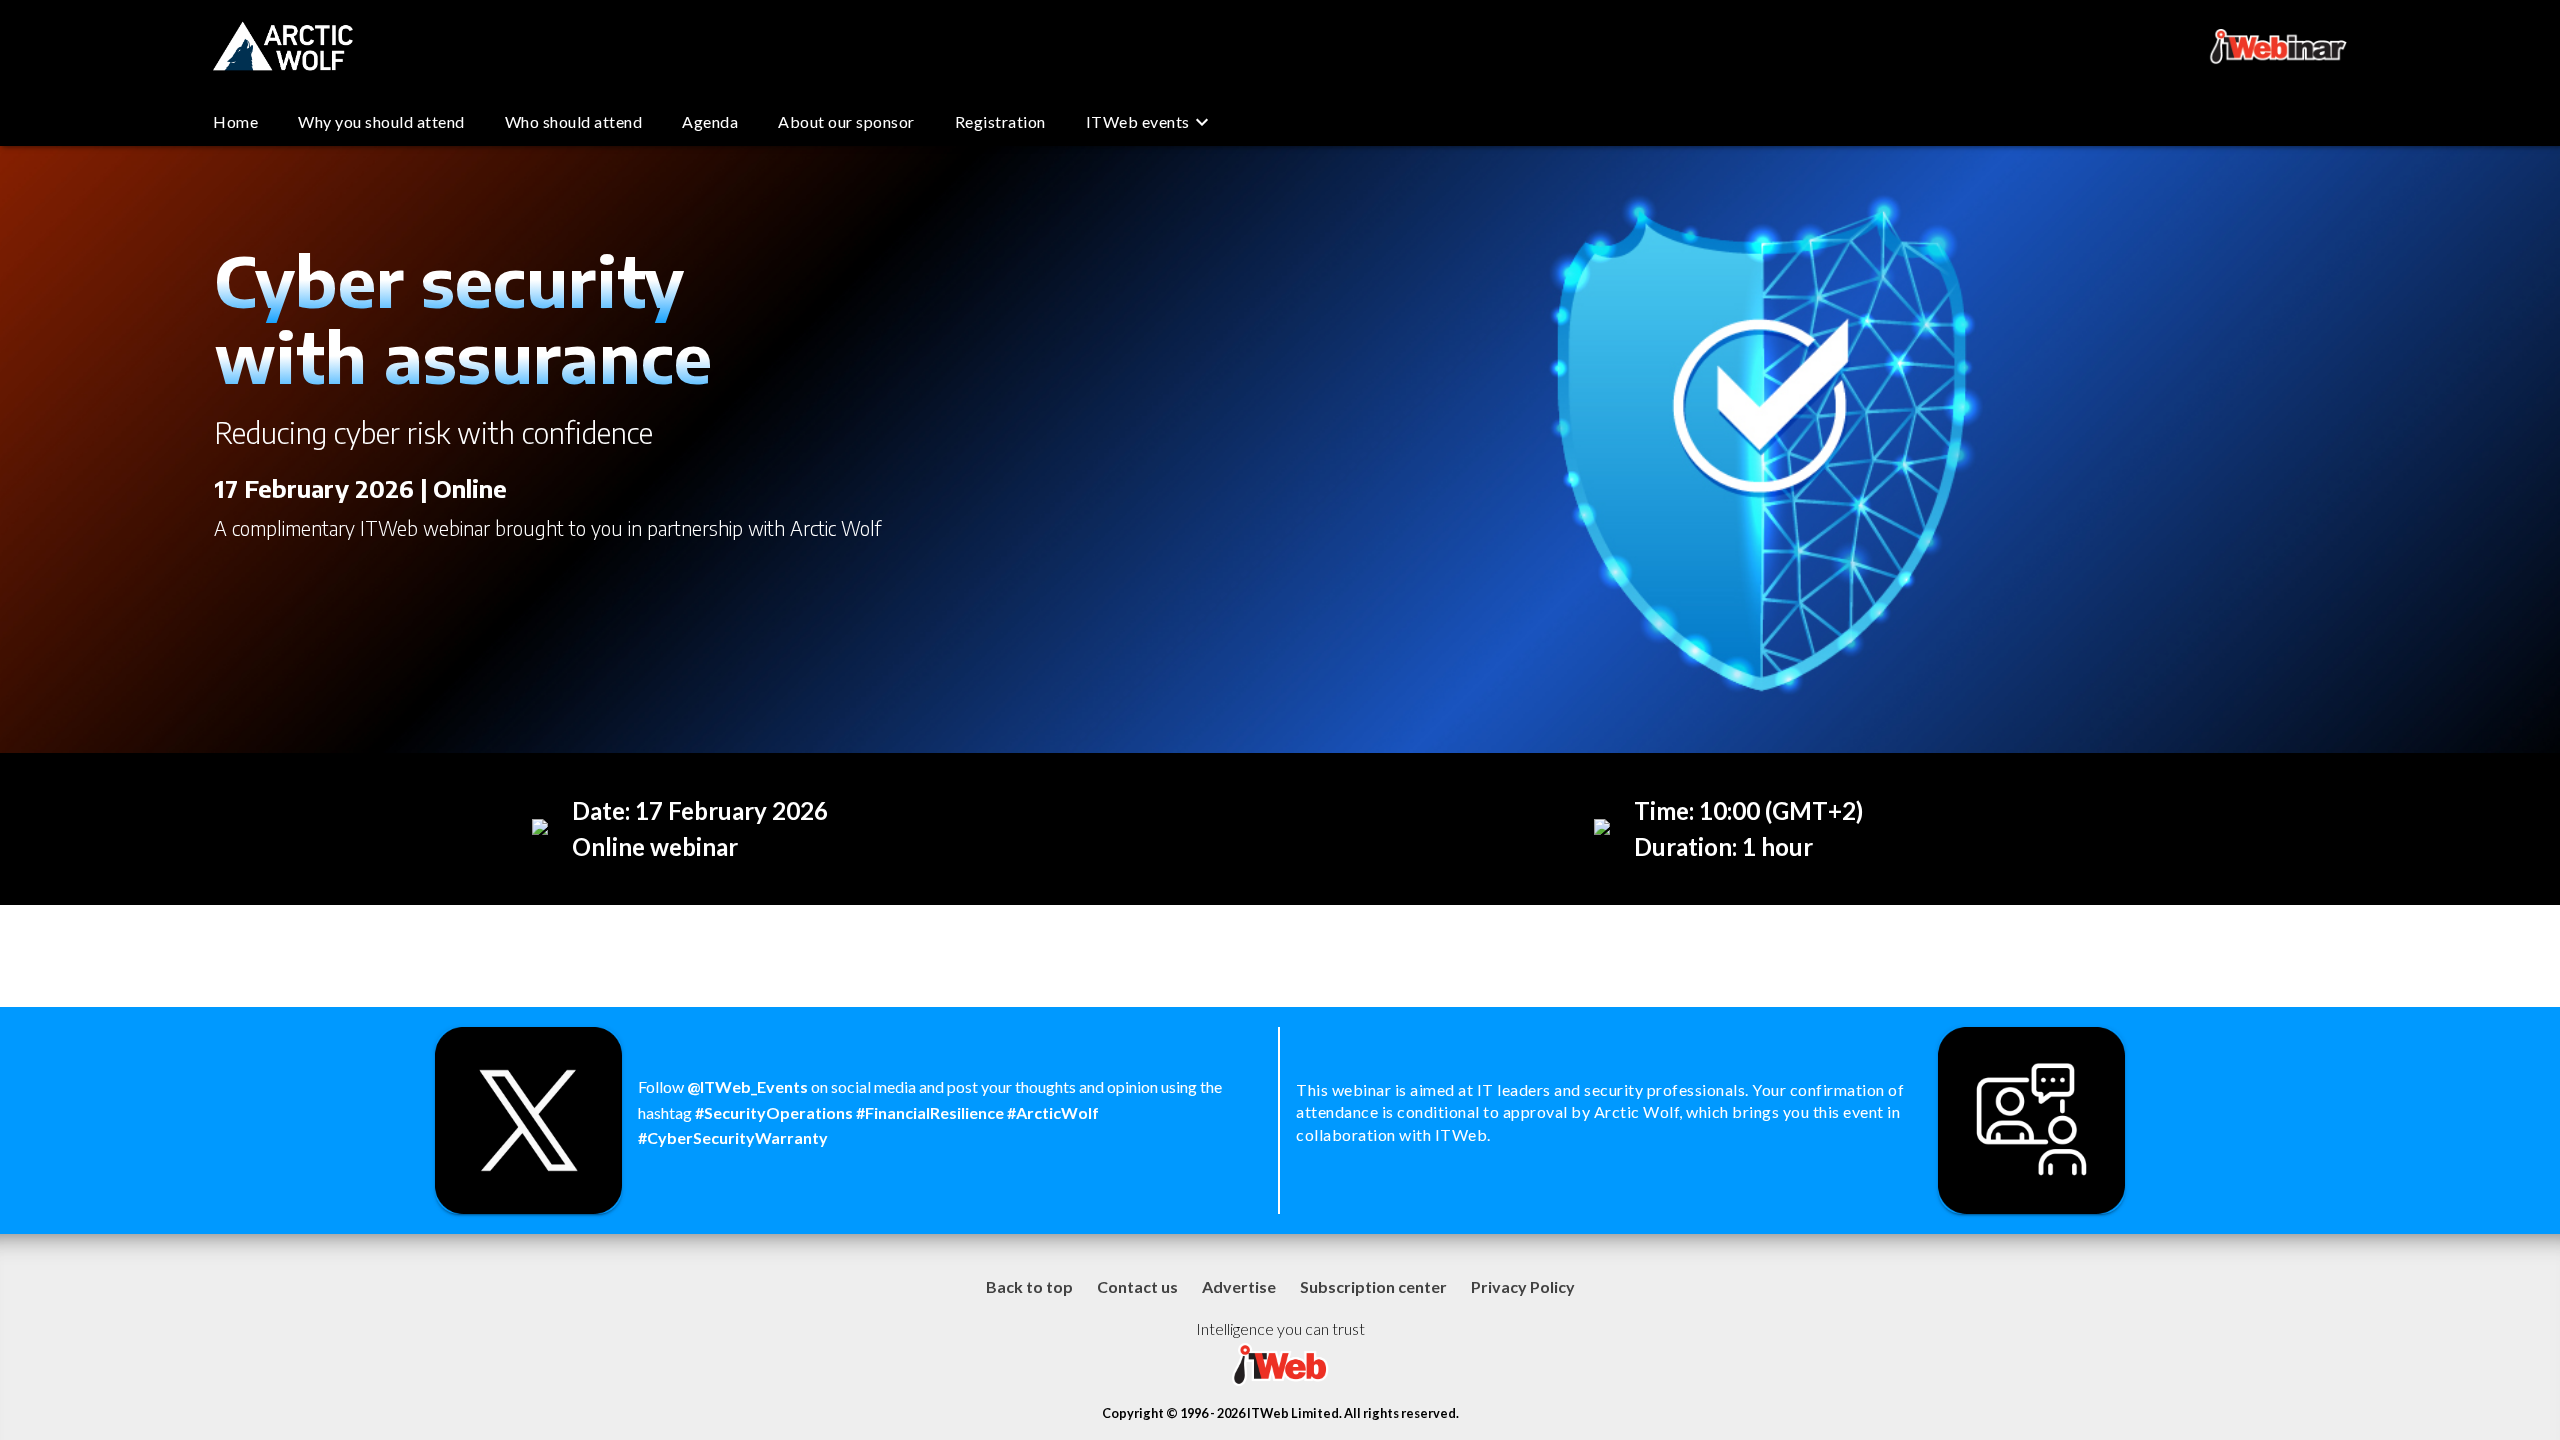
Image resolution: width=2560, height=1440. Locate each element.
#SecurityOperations (775, 1112)
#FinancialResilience (931, 1112)
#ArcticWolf (1053, 1112)
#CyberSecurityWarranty (733, 1137)
